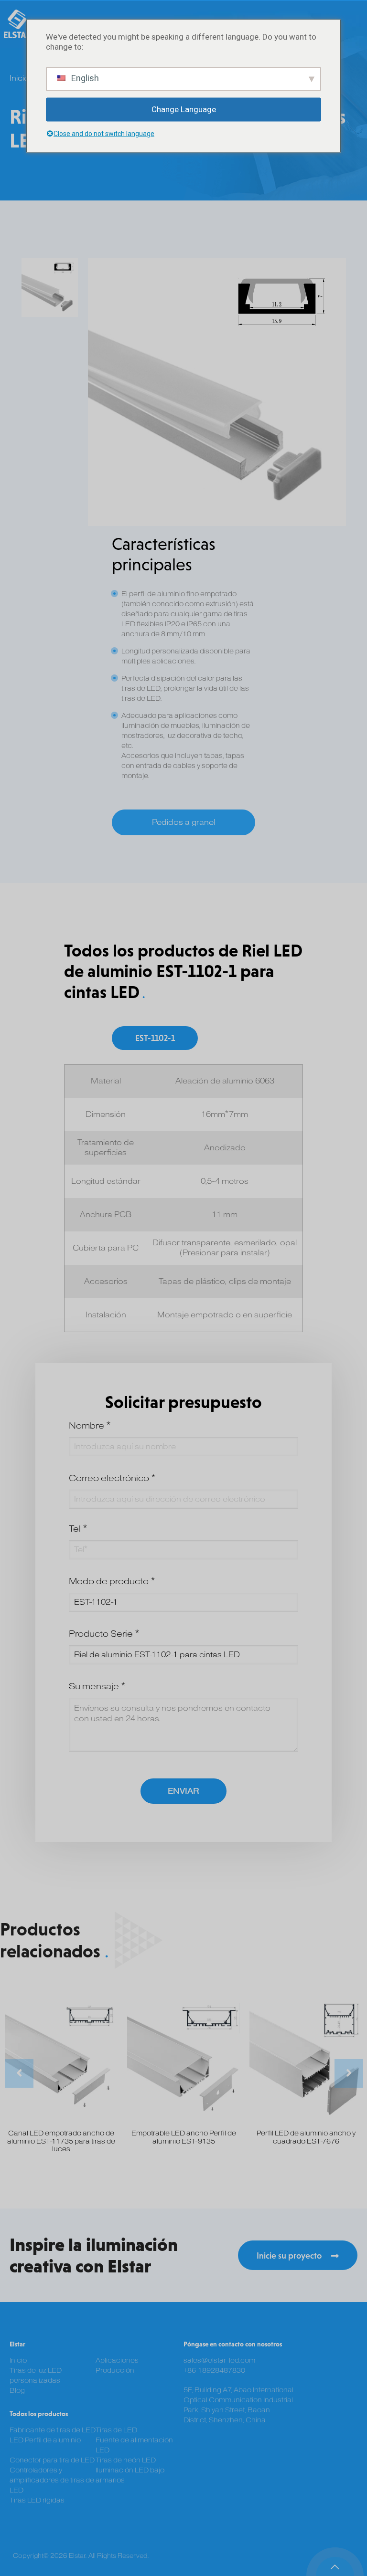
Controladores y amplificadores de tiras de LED (52, 2480)
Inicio (19, 78)
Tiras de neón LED (126, 2460)
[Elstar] (18, 24)
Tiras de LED (116, 2430)
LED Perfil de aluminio (45, 2440)
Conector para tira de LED (52, 2460)
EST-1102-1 (155, 1038)
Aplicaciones (117, 2360)
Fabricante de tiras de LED (53, 2430)
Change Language (184, 109)
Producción (115, 2371)
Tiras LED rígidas (37, 2500)
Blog (17, 2391)
